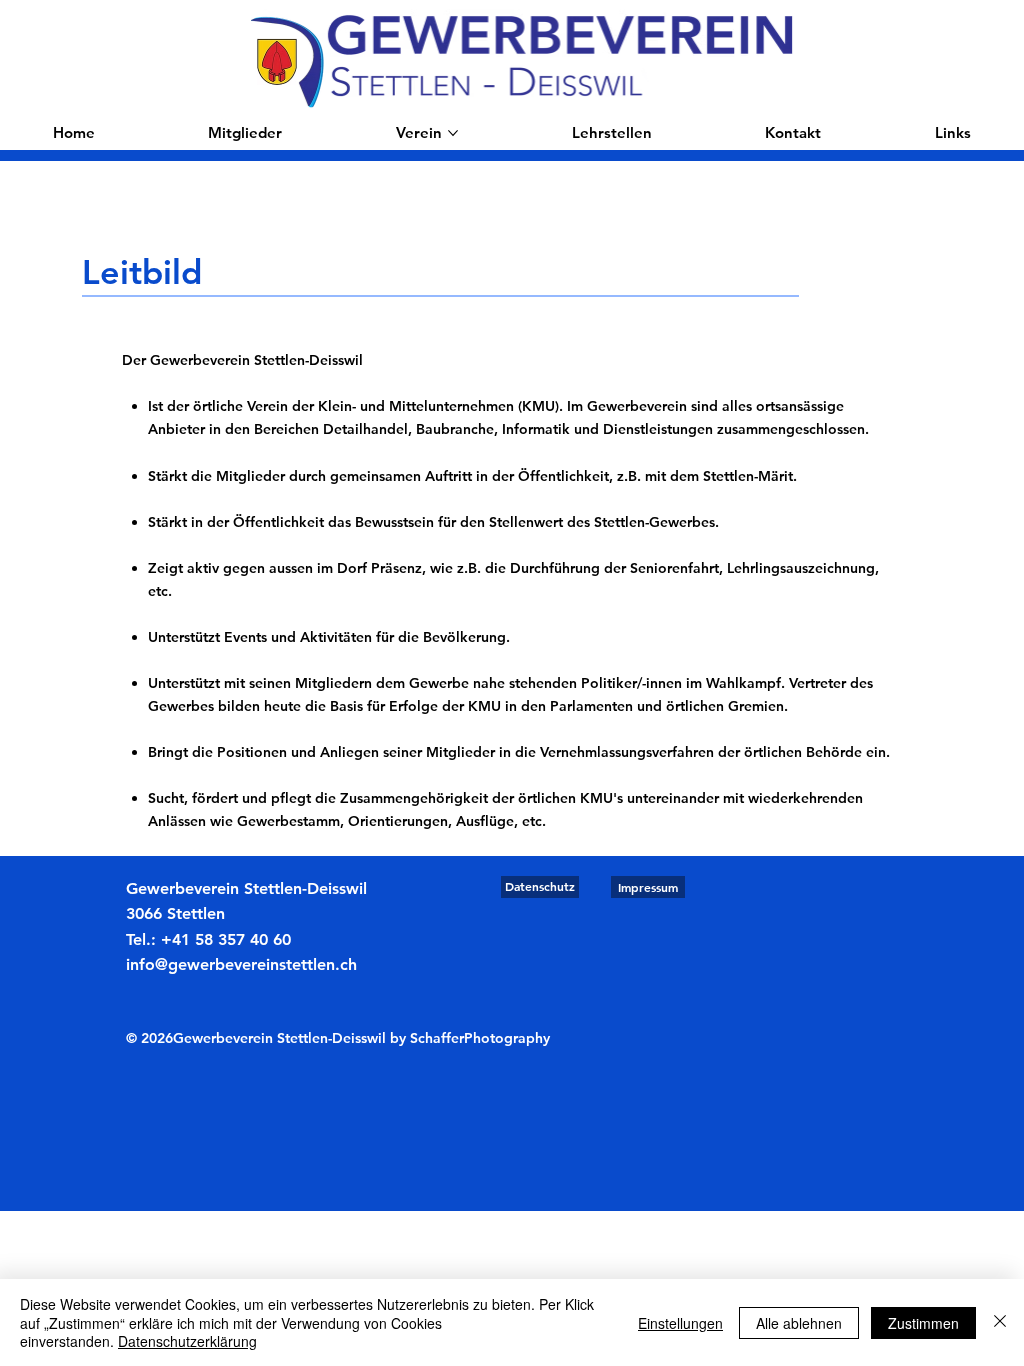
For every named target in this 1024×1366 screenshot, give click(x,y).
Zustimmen (923, 1323)
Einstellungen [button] (680, 1323)
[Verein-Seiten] (453, 133)
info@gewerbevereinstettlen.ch (241, 964)
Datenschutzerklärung (187, 1341)
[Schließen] (1000, 1322)
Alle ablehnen (799, 1323)
